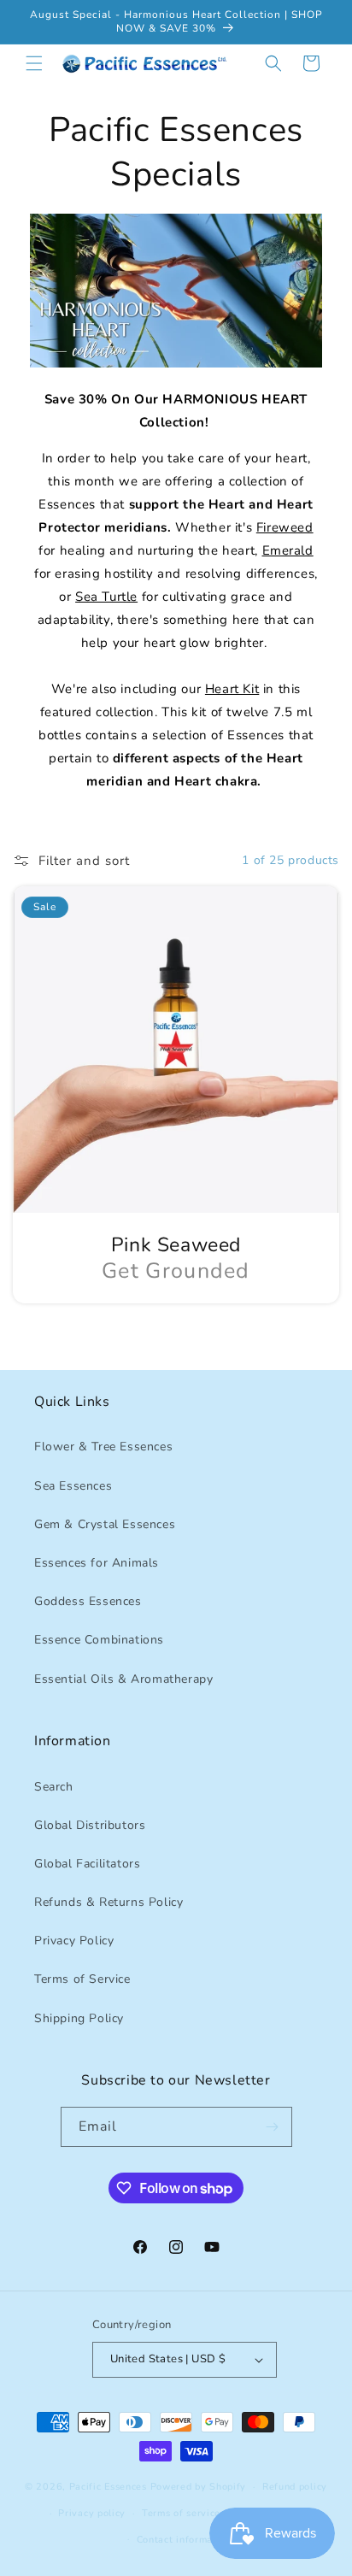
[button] (34, 63)
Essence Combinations (99, 1640)
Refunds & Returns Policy (109, 1902)
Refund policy (295, 2487)
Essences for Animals (97, 1563)
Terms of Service (82, 1979)
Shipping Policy (79, 2018)
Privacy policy (92, 2513)
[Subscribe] (273, 2127)
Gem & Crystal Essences (105, 1524)
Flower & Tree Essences (103, 1447)
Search (54, 1787)
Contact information (184, 2540)
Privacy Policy (74, 1941)
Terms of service (181, 2513)
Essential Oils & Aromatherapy (123, 1679)
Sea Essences (73, 1486)
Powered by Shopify (199, 2487)
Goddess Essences (88, 1601)
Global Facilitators (87, 1864)
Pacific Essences (108, 2487)
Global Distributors (90, 1825)
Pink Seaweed (176, 1245)
